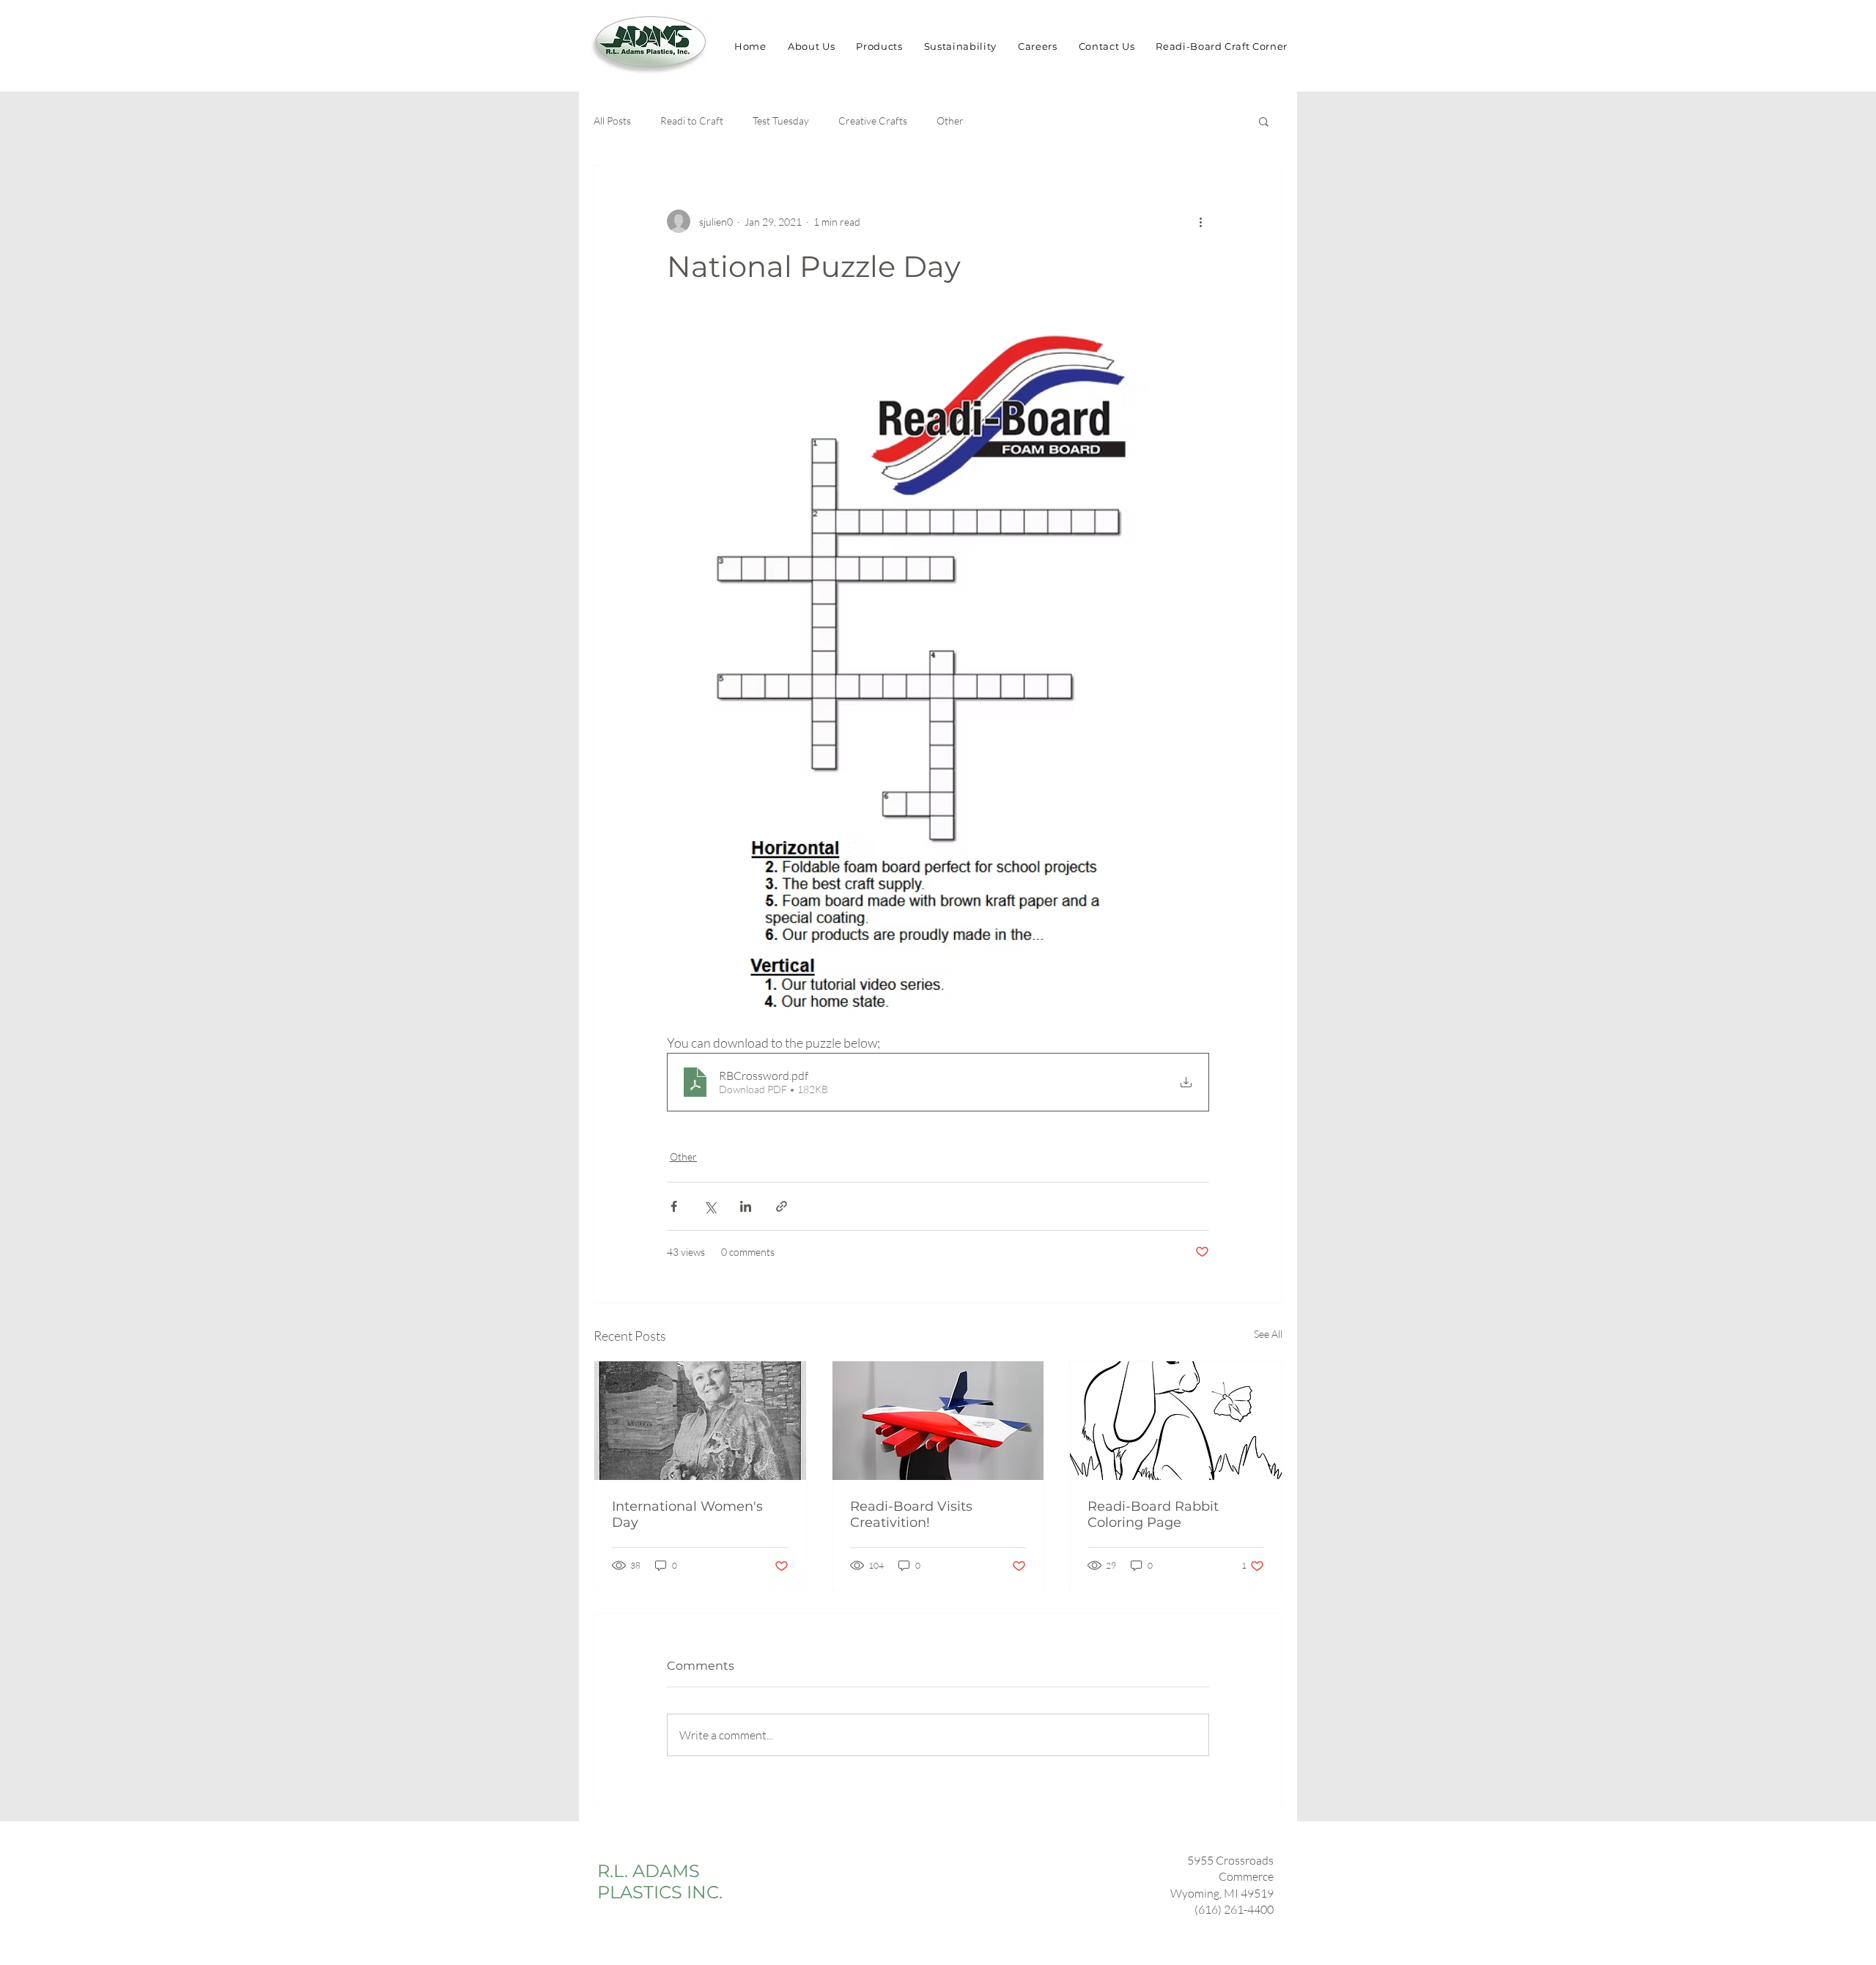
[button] (1264, 121)
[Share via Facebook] (674, 1206)
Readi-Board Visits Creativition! (911, 1514)
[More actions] (1200, 221)
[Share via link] (782, 1206)
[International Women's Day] (700, 1421)
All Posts (612, 121)
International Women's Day (687, 1514)
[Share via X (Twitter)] (710, 1206)
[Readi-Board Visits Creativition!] (938, 1421)
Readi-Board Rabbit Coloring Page (1153, 1514)
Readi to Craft (692, 121)
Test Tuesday (781, 121)
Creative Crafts (873, 121)
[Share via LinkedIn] (746, 1206)
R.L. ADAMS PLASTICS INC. (660, 1881)
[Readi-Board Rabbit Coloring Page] (1176, 1421)
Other (950, 121)
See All (1268, 1334)
